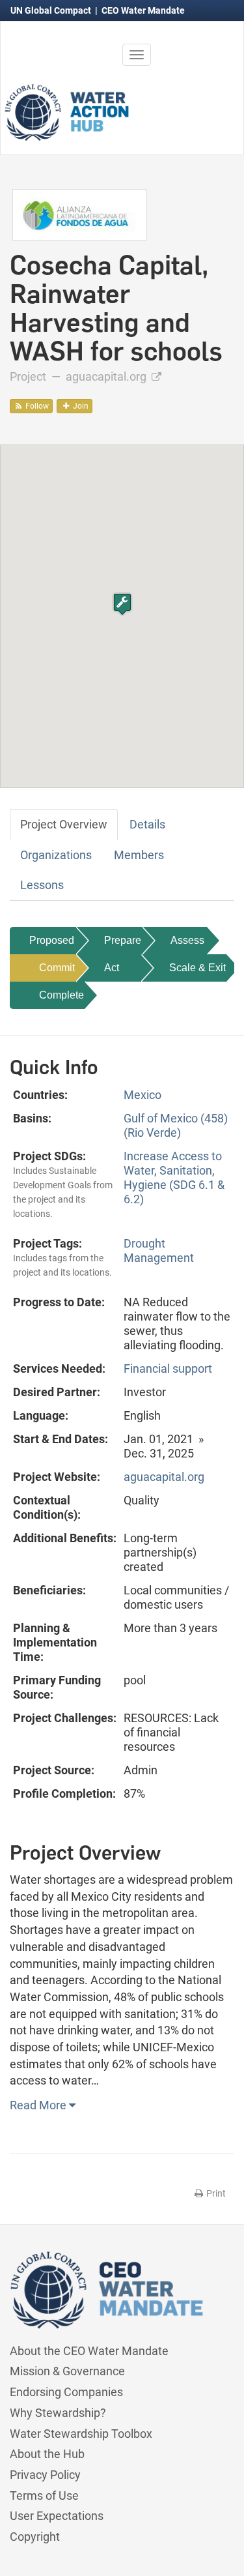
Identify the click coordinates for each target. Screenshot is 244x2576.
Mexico (142, 1095)
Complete (61, 995)
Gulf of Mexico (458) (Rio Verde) (176, 1125)
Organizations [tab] (56, 855)
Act (112, 968)
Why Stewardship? (58, 2413)
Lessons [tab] (42, 885)
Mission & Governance (67, 2371)
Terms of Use (44, 2495)
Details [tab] (147, 824)
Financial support (168, 1368)
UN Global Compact (52, 10)
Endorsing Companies (66, 2392)
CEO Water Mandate (143, 10)
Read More (39, 2105)
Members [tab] (139, 855)
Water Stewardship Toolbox (81, 2434)
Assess (187, 940)
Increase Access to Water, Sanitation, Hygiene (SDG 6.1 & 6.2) (174, 1178)
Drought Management (159, 1251)
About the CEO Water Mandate (89, 2351)
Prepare (123, 940)
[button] (122, 604)
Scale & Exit (197, 968)
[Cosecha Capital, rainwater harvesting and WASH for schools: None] (80, 213)
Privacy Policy (45, 2475)
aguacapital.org (107, 376)
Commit (57, 968)
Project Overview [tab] (64, 824)
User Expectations (57, 2516)
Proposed (52, 940)
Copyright (35, 2537)
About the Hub (47, 2454)
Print (215, 2193)
